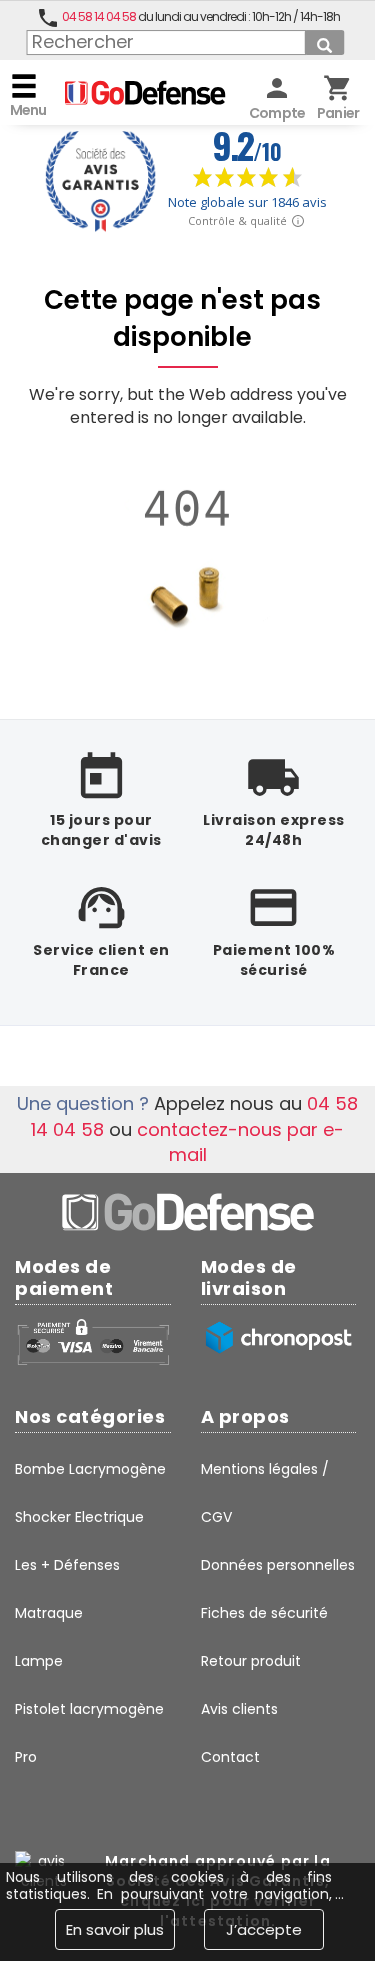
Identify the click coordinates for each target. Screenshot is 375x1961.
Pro (26, 1757)
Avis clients (239, 1709)
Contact (230, 1757)
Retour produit (251, 1661)
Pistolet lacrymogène (89, 1709)
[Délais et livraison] (279, 1337)
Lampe (39, 1661)
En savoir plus (115, 1929)
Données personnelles (278, 1565)
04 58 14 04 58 (99, 16)
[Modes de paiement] (93, 1341)
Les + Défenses (67, 1565)
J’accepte (264, 1929)
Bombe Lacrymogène (90, 1469)
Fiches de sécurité (264, 1613)
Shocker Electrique (79, 1517)
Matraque (49, 1613)
